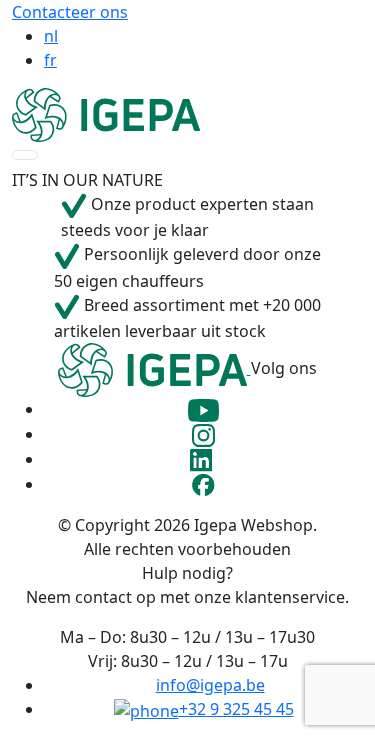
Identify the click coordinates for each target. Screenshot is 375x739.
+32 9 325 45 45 (236, 709)
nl (51, 36)
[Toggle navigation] (25, 155)
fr (50, 60)
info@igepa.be (210, 685)
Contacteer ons (70, 12)
